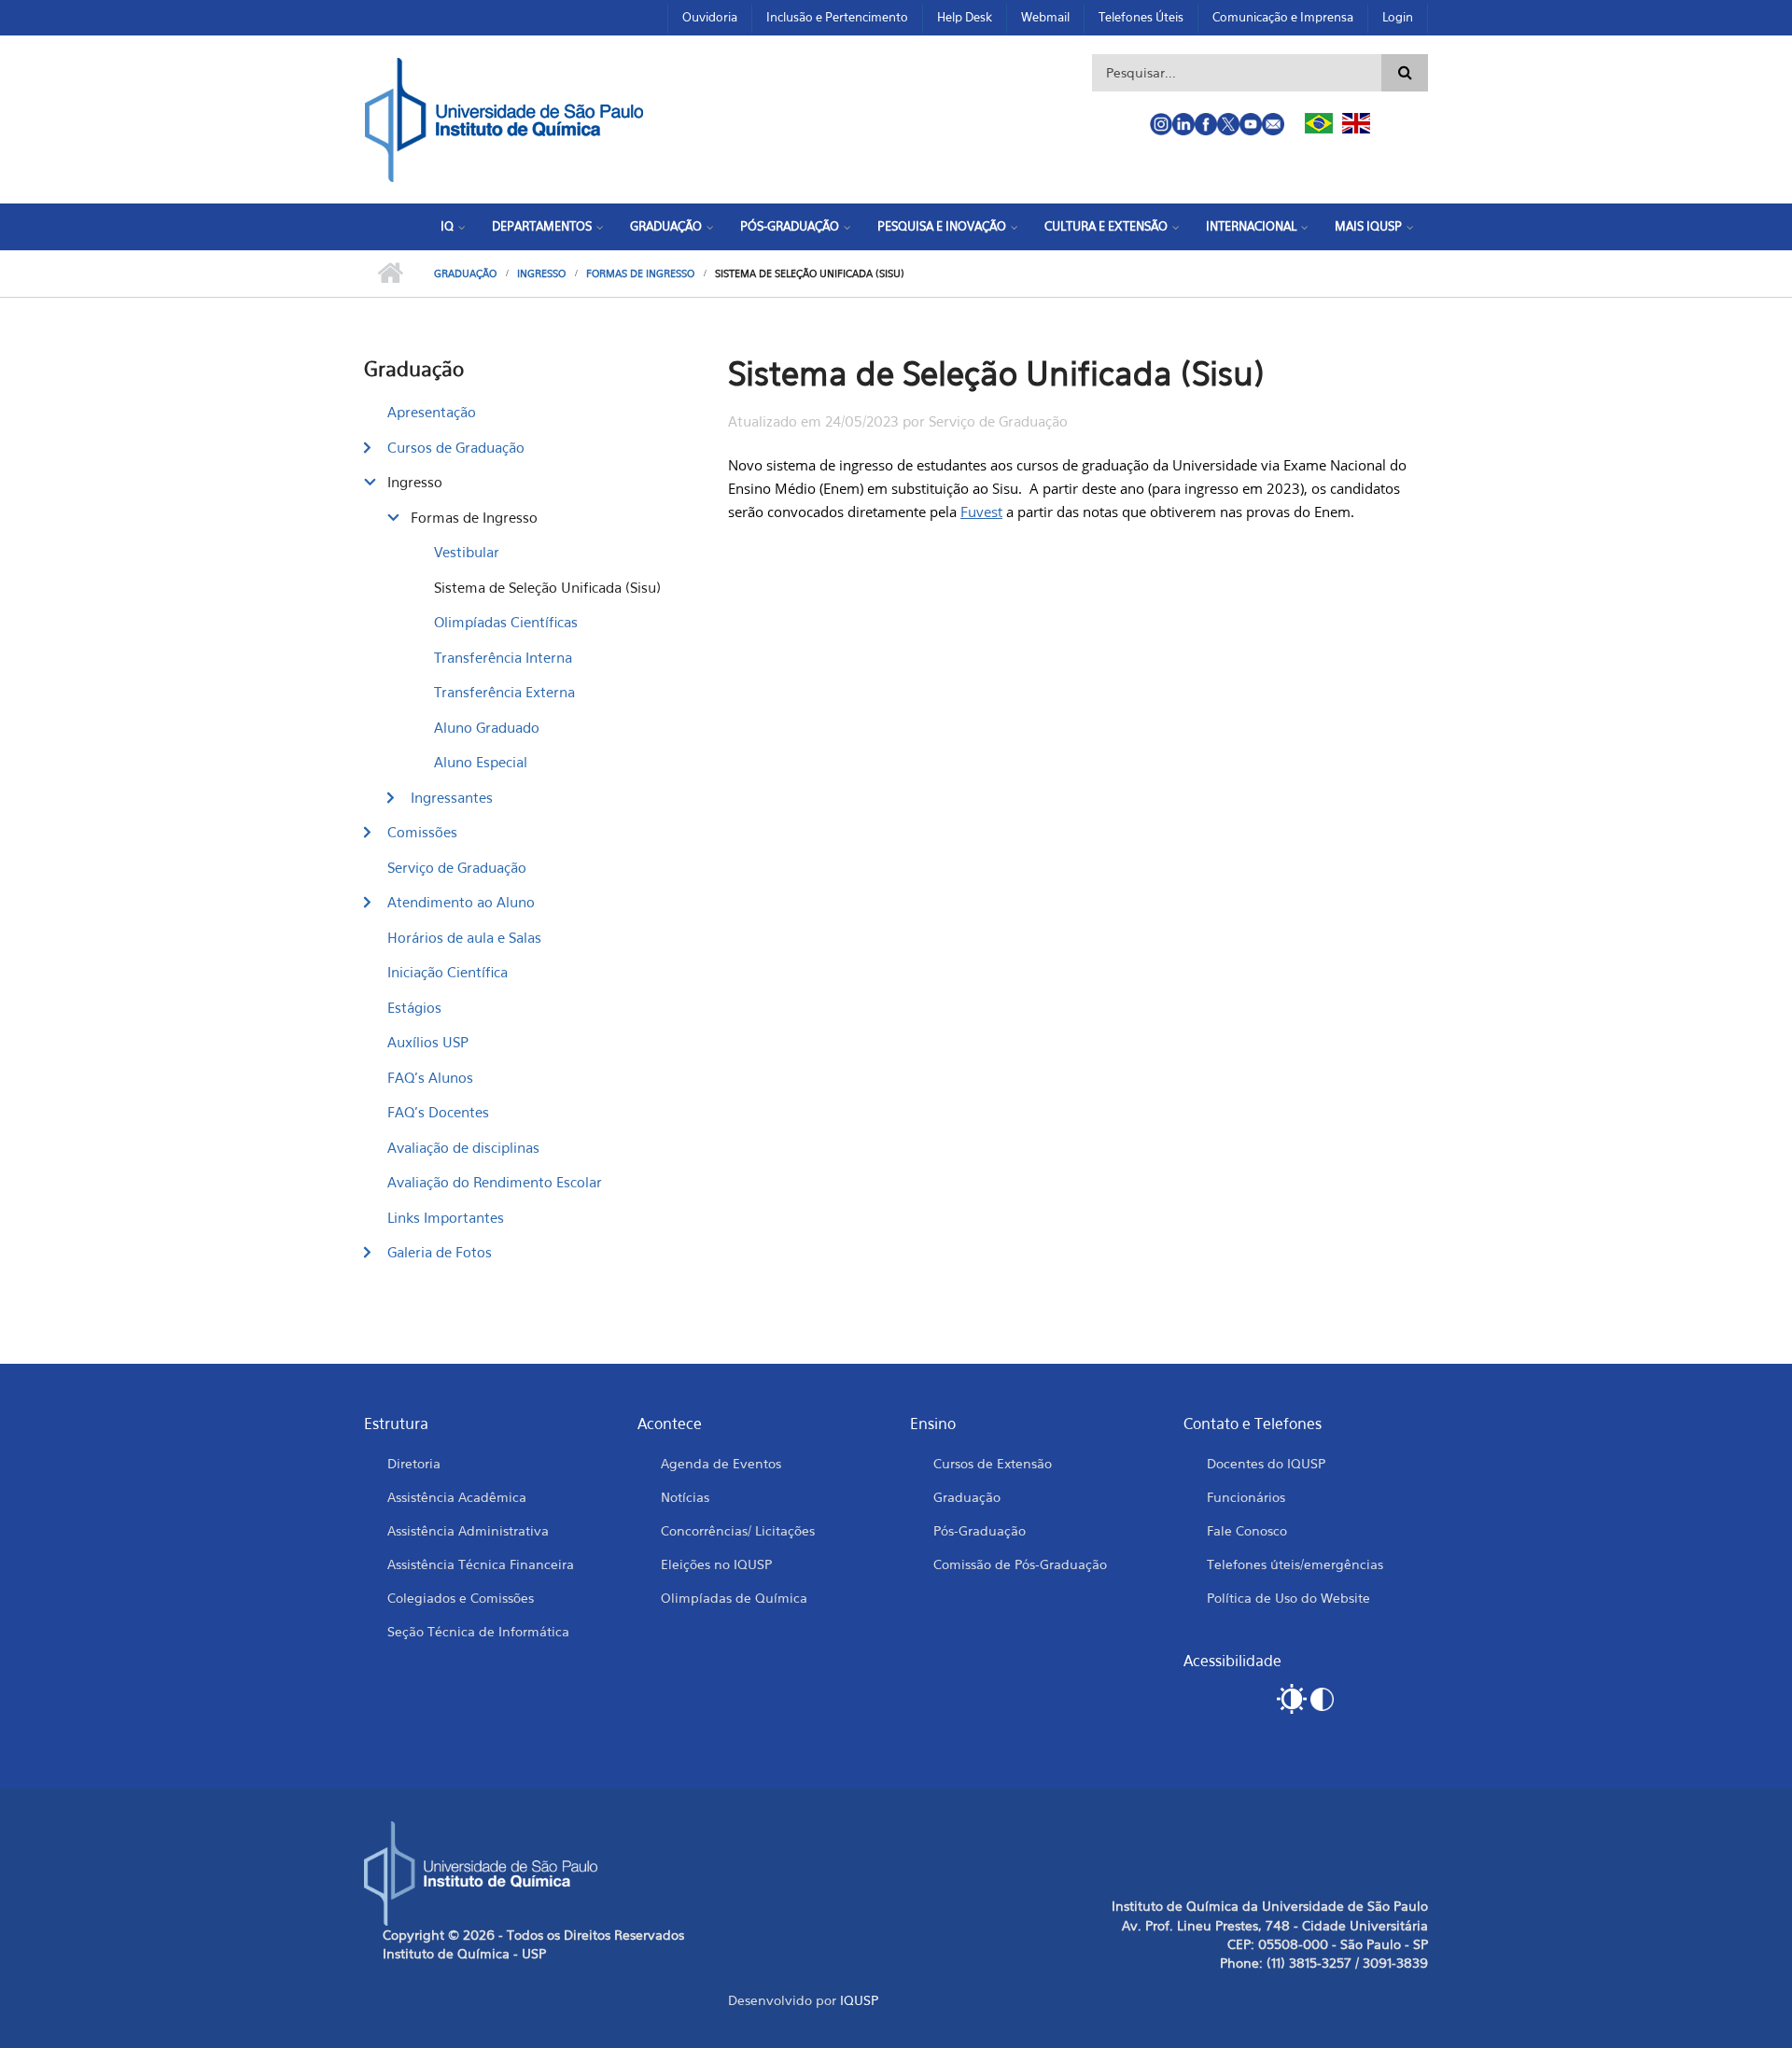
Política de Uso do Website (1288, 1598)
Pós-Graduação (790, 226)
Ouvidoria (710, 17)
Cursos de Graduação (456, 447)
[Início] (504, 118)
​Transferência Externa (504, 692)
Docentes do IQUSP (1266, 1463)
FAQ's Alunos (430, 1077)
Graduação (666, 226)
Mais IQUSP (1368, 226)
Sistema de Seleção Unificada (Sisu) (547, 587)
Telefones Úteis (1141, 17)
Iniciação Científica (448, 972)
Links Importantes (446, 1217)
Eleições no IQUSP (716, 1564)
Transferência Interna (503, 657)
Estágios (414, 1007)
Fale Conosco (1247, 1530)
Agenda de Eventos (721, 1463)
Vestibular (467, 552)
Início (390, 274)
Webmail (1045, 17)
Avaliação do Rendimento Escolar (495, 1182)
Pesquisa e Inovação (942, 226)
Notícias (685, 1497)
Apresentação (432, 412)
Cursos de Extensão (993, 1463)
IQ (447, 226)
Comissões (422, 832)
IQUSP (859, 2000)
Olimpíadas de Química (734, 1598)
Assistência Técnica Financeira (481, 1564)
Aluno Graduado (487, 727)
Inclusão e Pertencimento (837, 17)
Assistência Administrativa (468, 1530)
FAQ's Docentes (438, 1112)
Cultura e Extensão (1106, 226)
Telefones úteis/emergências (1295, 1564)
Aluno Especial (481, 762)
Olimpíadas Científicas (506, 622)
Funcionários (1246, 1497)
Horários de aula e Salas (464, 937)
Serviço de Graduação (457, 867)
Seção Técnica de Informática (478, 1631)
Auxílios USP (428, 1042)
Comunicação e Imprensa (1283, 17)
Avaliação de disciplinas (463, 1147)
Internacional (1251, 226)
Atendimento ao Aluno (461, 902)
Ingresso (541, 274)
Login (1398, 17)
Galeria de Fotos (440, 1252)
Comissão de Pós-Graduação (1020, 1564)
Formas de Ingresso (640, 274)
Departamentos (542, 226)
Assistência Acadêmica (457, 1497)
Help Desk (965, 17)
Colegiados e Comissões (461, 1598)
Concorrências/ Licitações (738, 1530)
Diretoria (414, 1463)
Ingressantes (452, 797)
